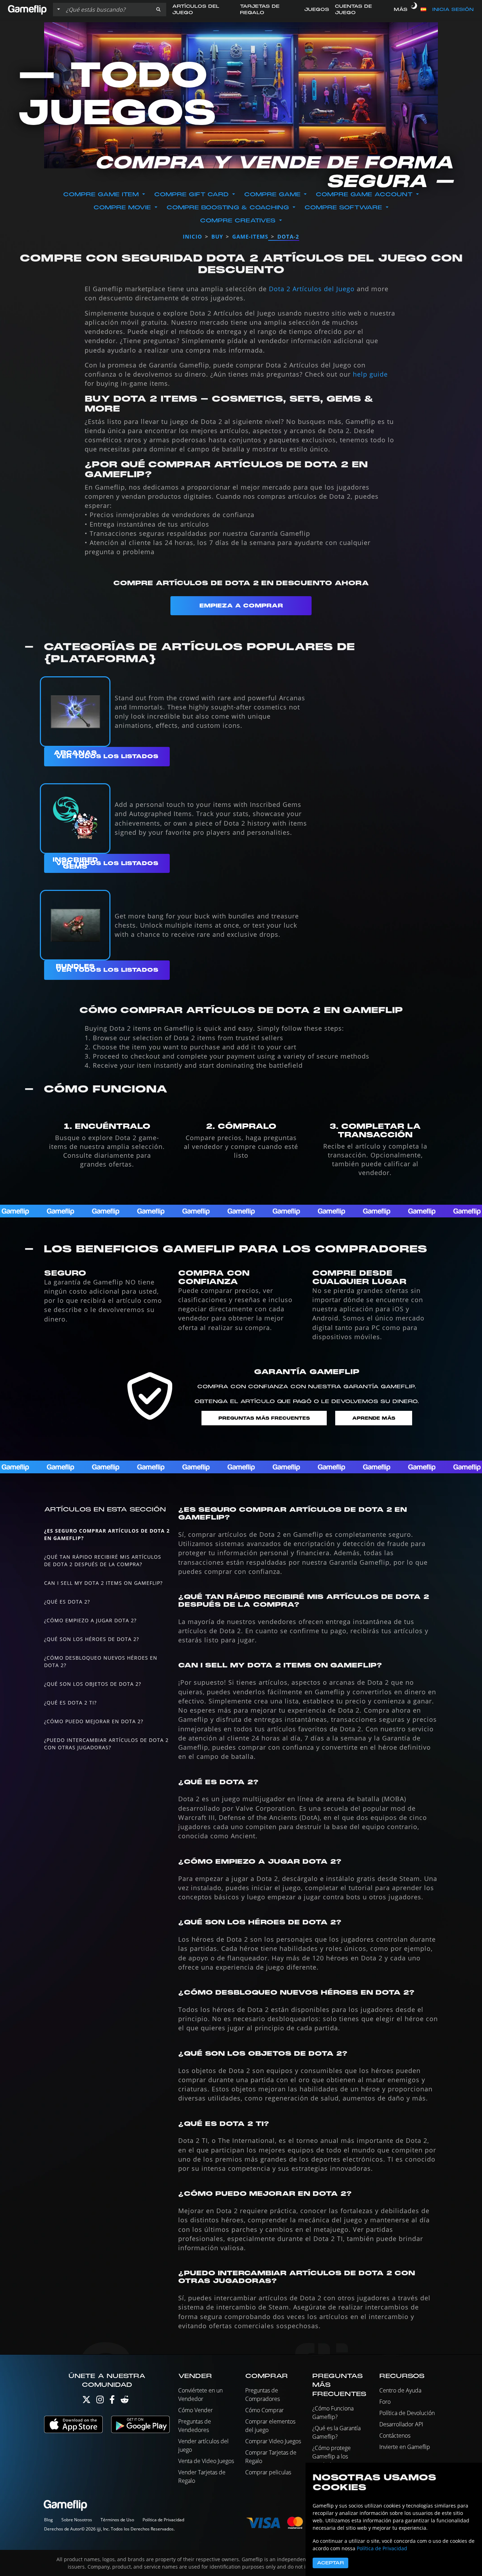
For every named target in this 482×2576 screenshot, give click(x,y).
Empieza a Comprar (241, 606)
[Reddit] (125, 2401)
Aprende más (374, 1418)
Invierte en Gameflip (405, 2447)
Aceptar (330, 2563)
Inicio (192, 236)
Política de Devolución (407, 2413)
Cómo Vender (195, 2410)
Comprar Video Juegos (273, 2441)
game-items (250, 236)
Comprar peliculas (268, 2472)
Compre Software (343, 208)
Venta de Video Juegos (206, 2461)
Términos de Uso (117, 2520)
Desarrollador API (401, 2424)
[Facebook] (112, 2401)
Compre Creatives (238, 221)
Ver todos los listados (107, 756)
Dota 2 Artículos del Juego (312, 289)
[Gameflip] (27, 9)
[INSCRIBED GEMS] (75, 819)
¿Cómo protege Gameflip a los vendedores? (332, 2456)
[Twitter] (86, 2401)
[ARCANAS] (75, 712)
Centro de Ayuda (400, 2390)
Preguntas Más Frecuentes (264, 1418)
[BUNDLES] (75, 925)
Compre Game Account (364, 194)
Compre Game (272, 194)
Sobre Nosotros (77, 2520)
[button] (158, 10)
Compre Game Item (101, 194)
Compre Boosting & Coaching (228, 208)
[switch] (414, 10)
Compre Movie (122, 208)
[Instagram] (100, 2401)
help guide (370, 374)
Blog (49, 2520)
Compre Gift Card (191, 194)
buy (217, 236)
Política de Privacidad (163, 2520)
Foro (385, 2402)
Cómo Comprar (264, 2410)
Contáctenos (395, 2436)
